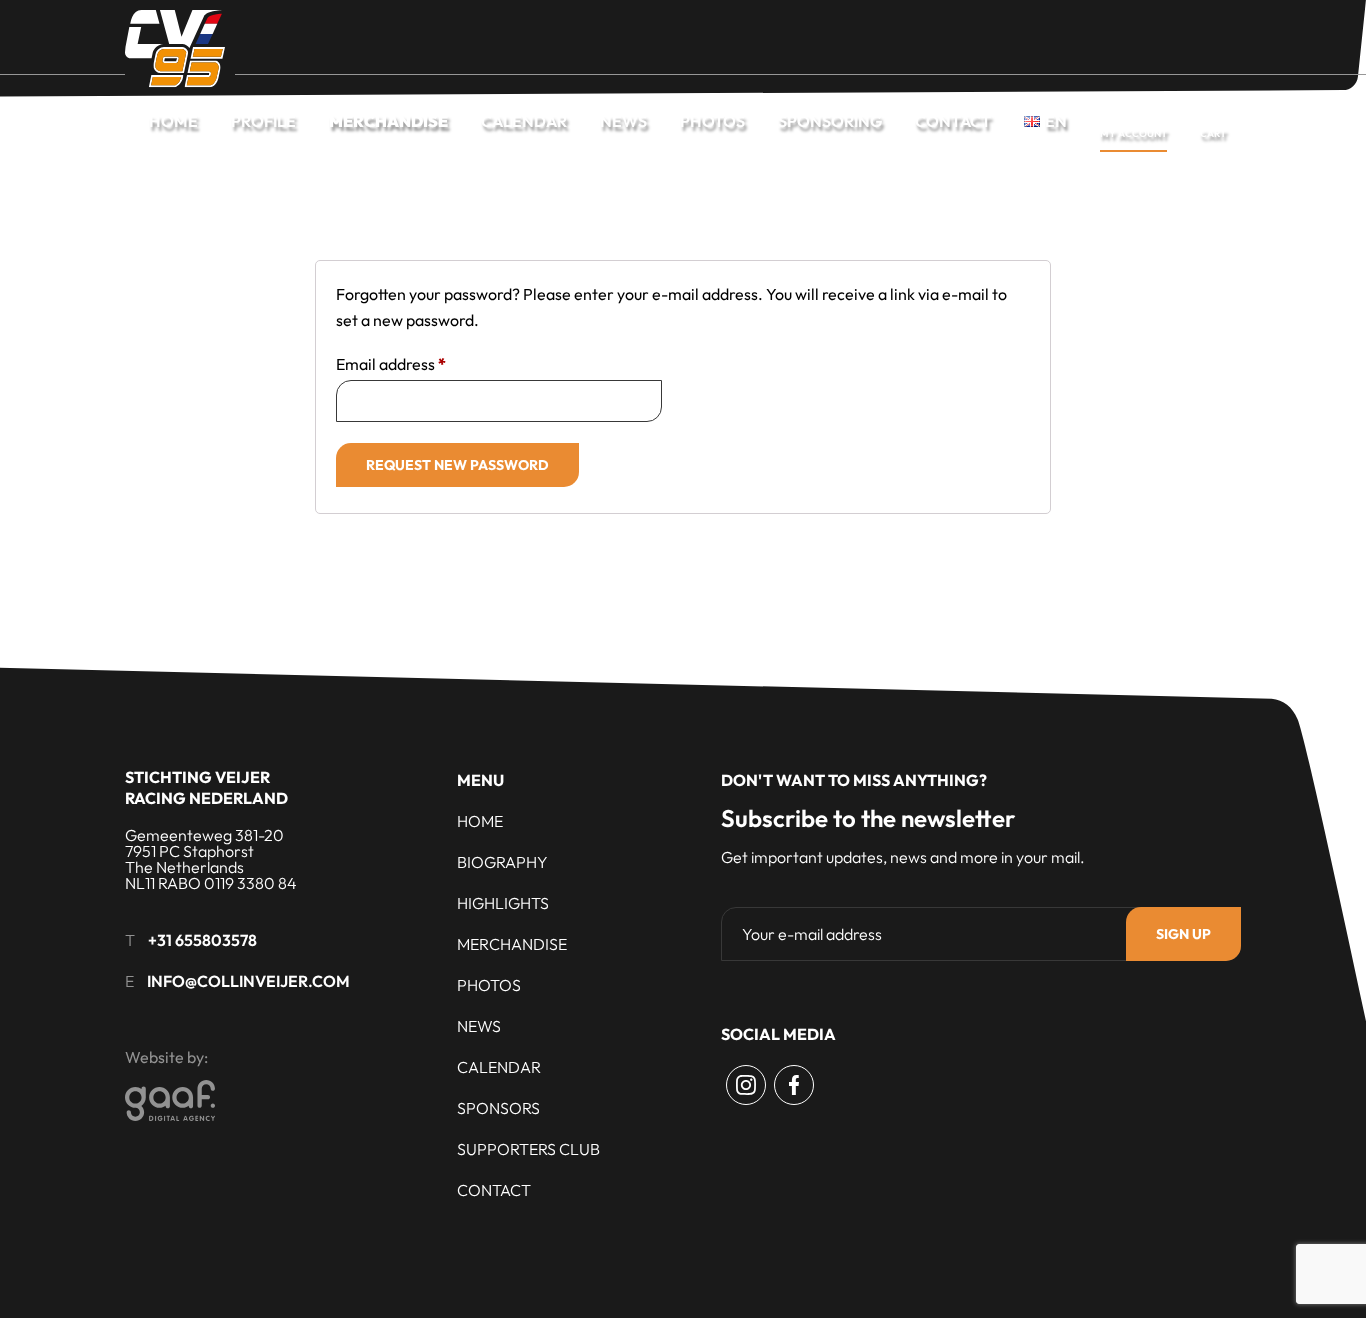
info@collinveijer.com (248, 981)
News (623, 121)
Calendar (524, 121)
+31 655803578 (202, 940)
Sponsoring (830, 121)
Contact (953, 121)
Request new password (457, 465)
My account (1133, 133)
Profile (263, 121)
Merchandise (388, 121)
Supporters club (528, 1149)
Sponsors (498, 1108)
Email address (391, 364)
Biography (502, 862)
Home (173, 121)
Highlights (503, 903)
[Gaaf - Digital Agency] (280, 1100)
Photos (712, 121)
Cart (1213, 133)
